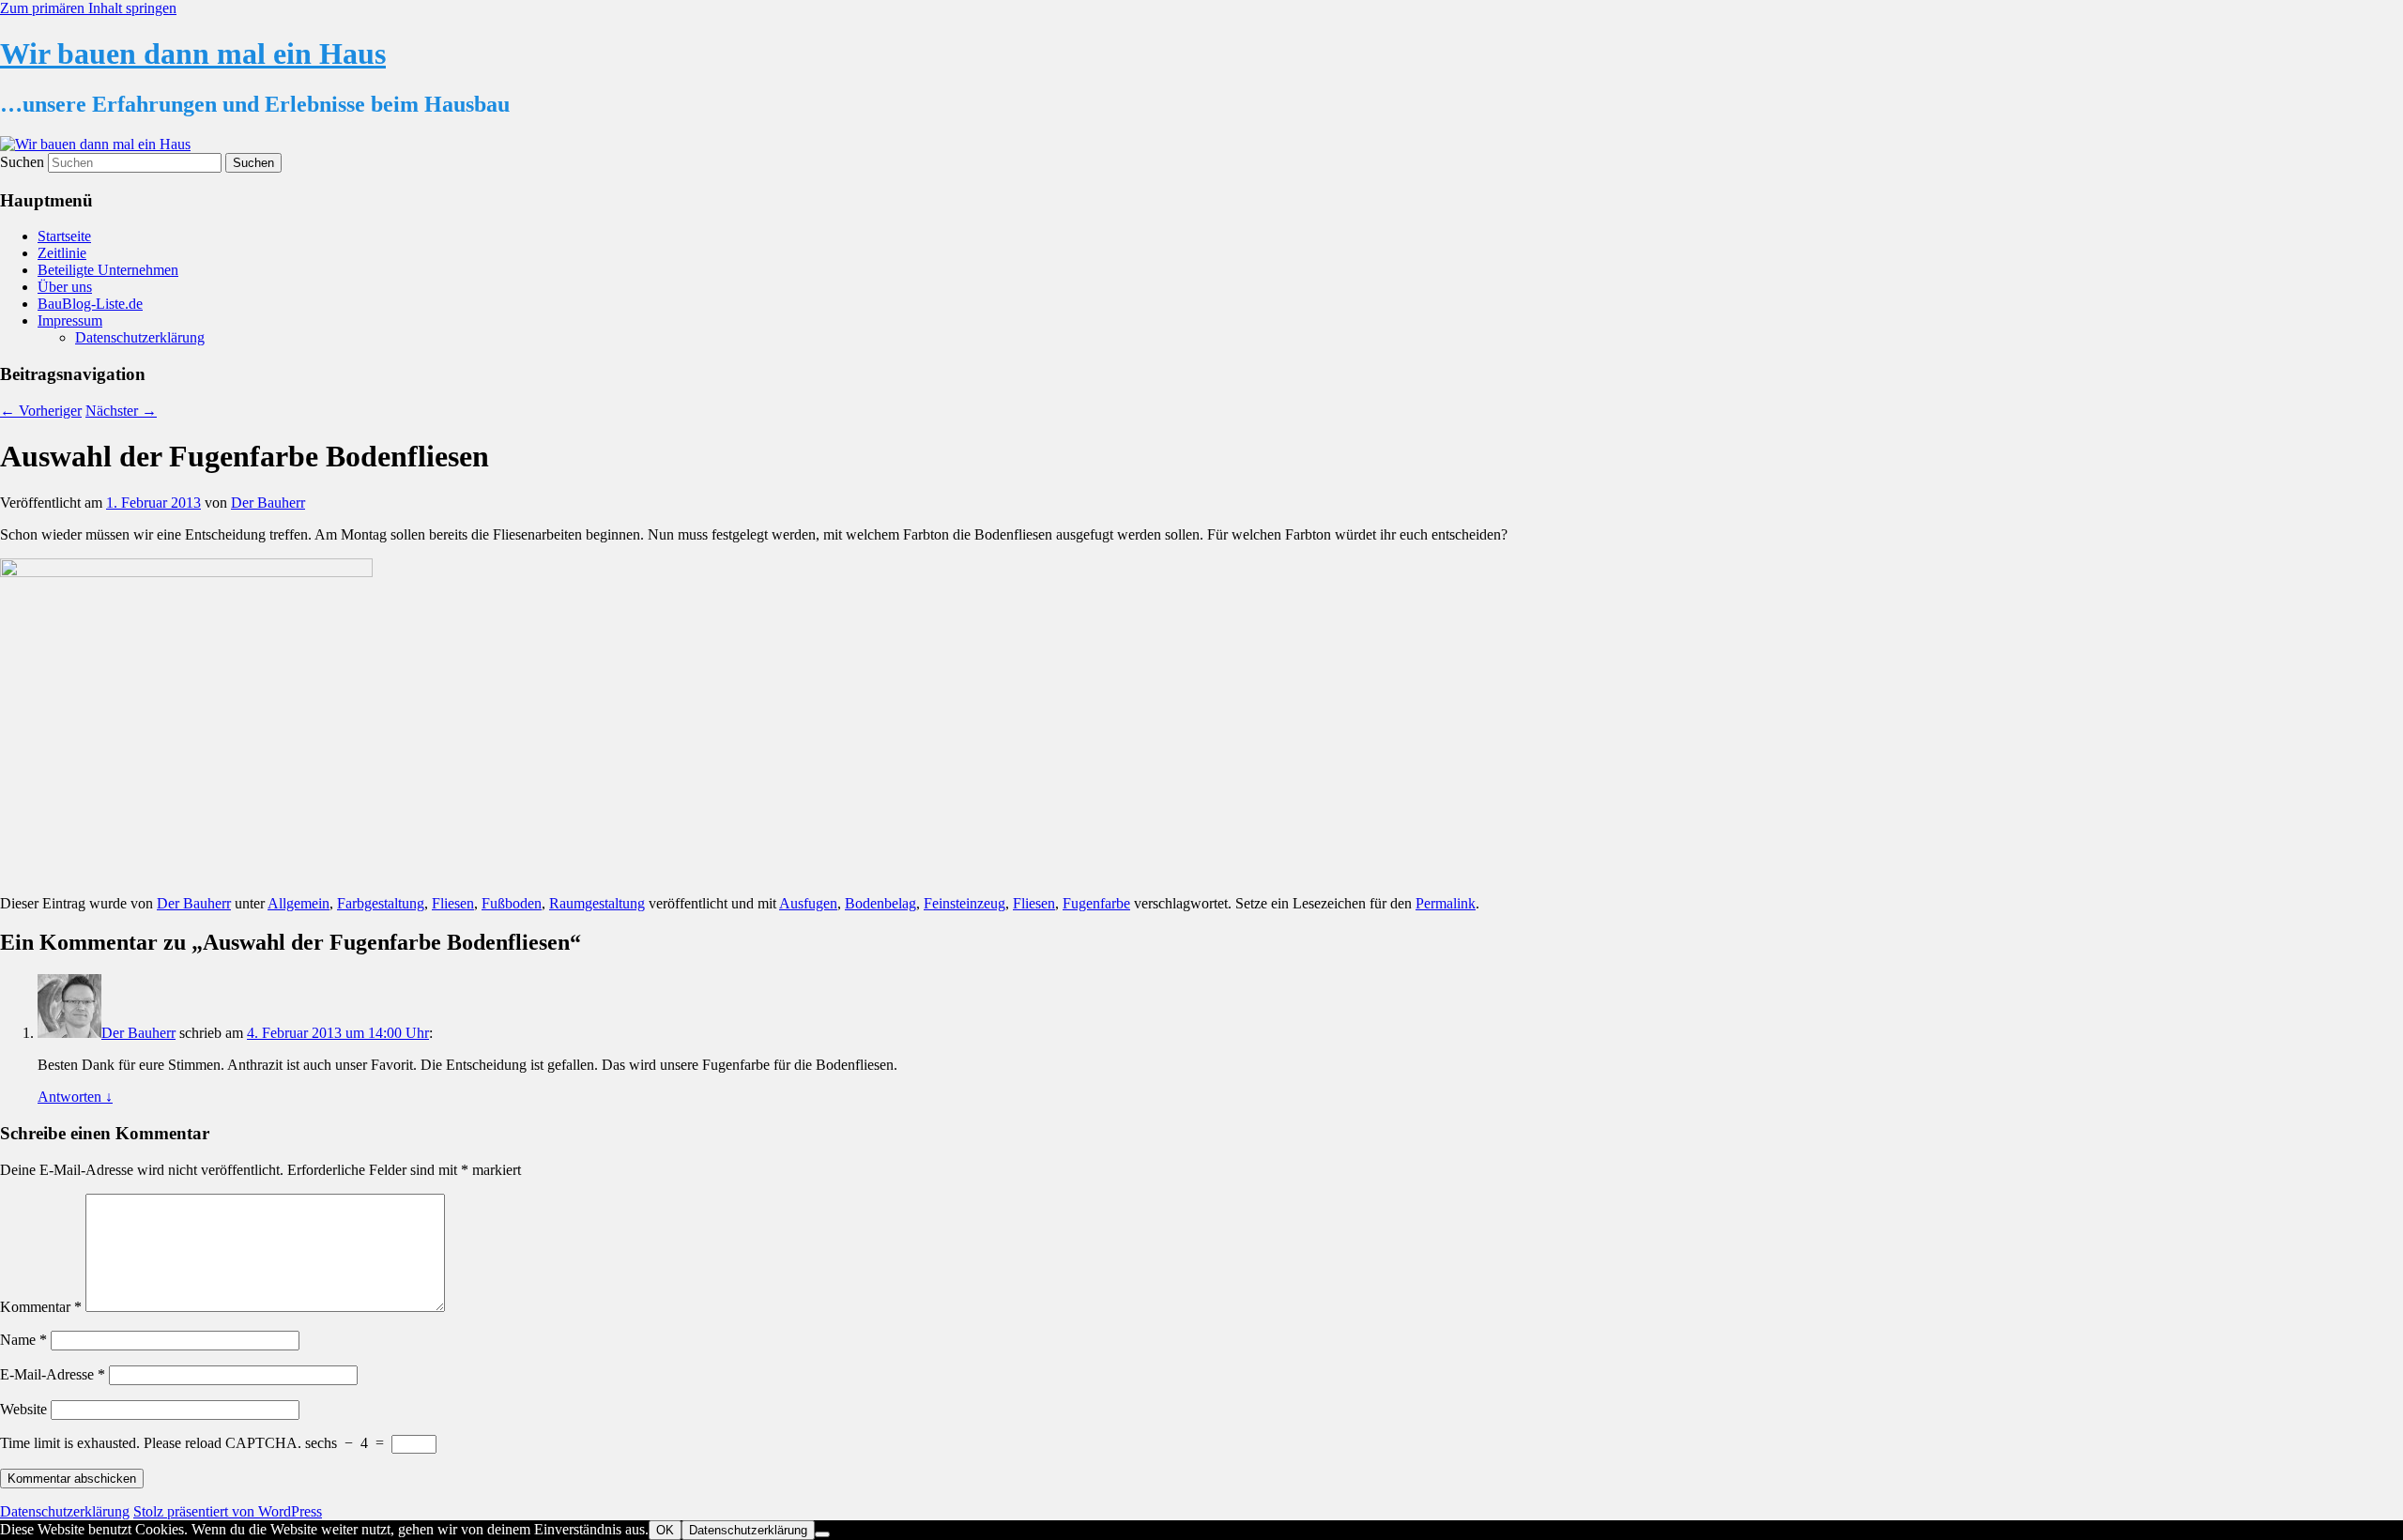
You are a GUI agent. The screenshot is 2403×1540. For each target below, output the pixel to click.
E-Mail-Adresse (53, 1374)
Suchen (22, 162)
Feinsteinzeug (964, 903)
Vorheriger (41, 411)
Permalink (1446, 903)
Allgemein (298, 903)
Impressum (70, 320)
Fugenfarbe (1096, 903)
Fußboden (512, 903)
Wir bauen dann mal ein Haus (193, 53)
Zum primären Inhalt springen (88, 8)
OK (665, 1530)
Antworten (75, 1097)
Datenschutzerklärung (140, 337)
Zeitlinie (62, 253)
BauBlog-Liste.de (90, 304)
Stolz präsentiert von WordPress (228, 1511)
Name (23, 1340)
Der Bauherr (268, 503)
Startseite (64, 236)
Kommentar (41, 1307)
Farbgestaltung (381, 903)
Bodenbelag (880, 903)
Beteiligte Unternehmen (108, 270)
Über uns (65, 287)
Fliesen (453, 903)
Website (23, 1409)
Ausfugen (808, 903)
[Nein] (822, 1534)
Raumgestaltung (597, 903)
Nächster (121, 411)
